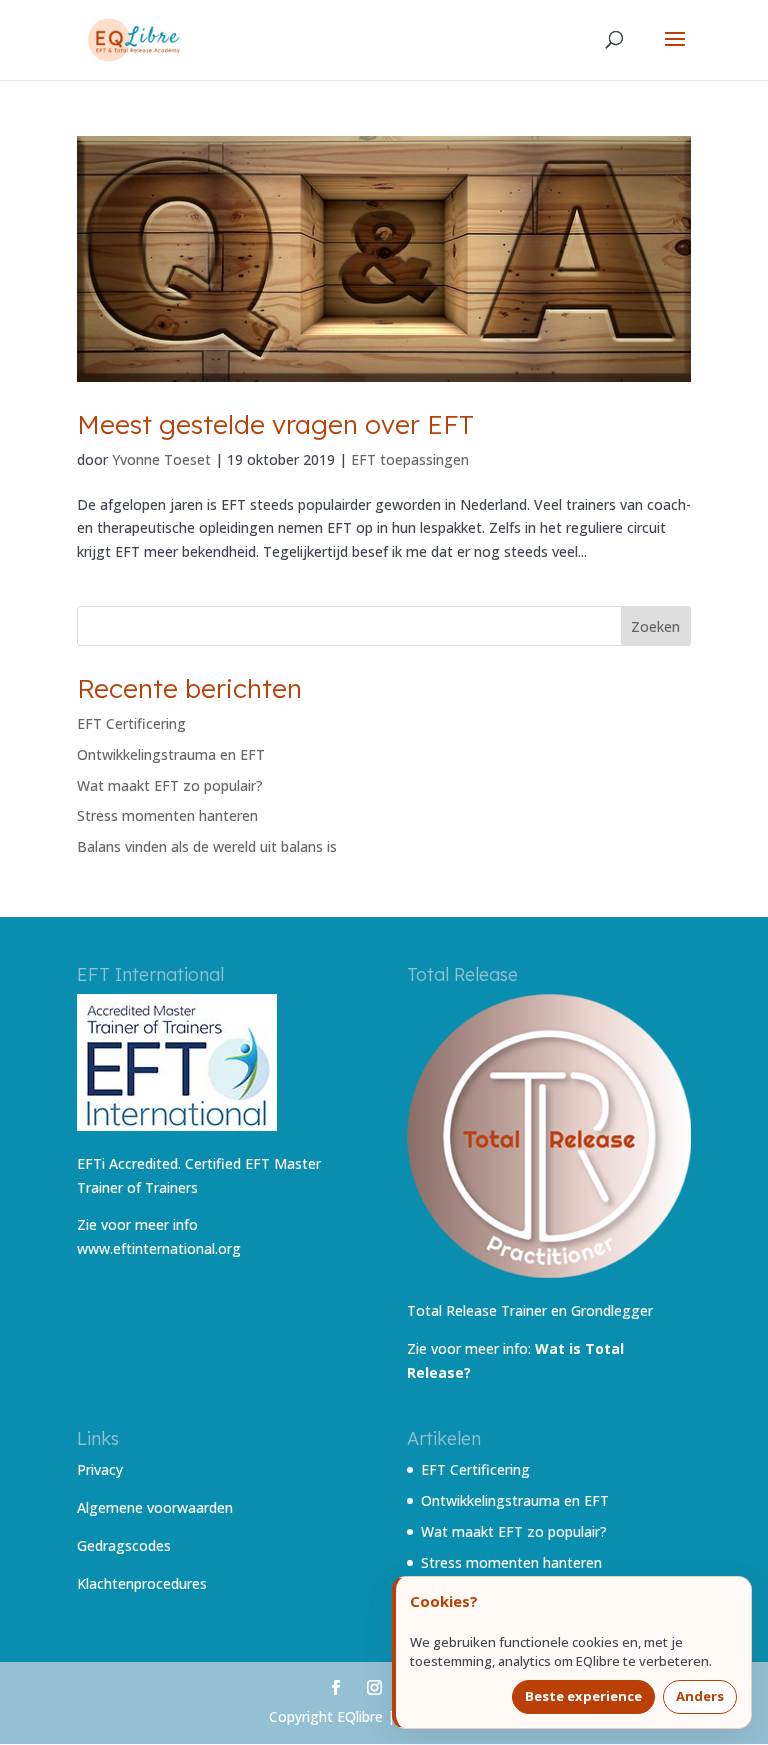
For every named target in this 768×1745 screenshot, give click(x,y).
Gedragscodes (124, 1545)
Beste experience (583, 1696)
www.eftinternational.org (159, 1248)
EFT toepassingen (410, 459)
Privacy (100, 1469)
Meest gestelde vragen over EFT (275, 424)
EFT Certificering (131, 723)
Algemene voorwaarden (155, 1507)
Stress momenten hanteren (167, 815)
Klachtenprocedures (142, 1583)
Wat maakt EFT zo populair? (170, 785)
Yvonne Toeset (161, 459)
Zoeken (655, 626)
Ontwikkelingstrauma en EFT (171, 754)
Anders (700, 1696)
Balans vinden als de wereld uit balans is (207, 846)
